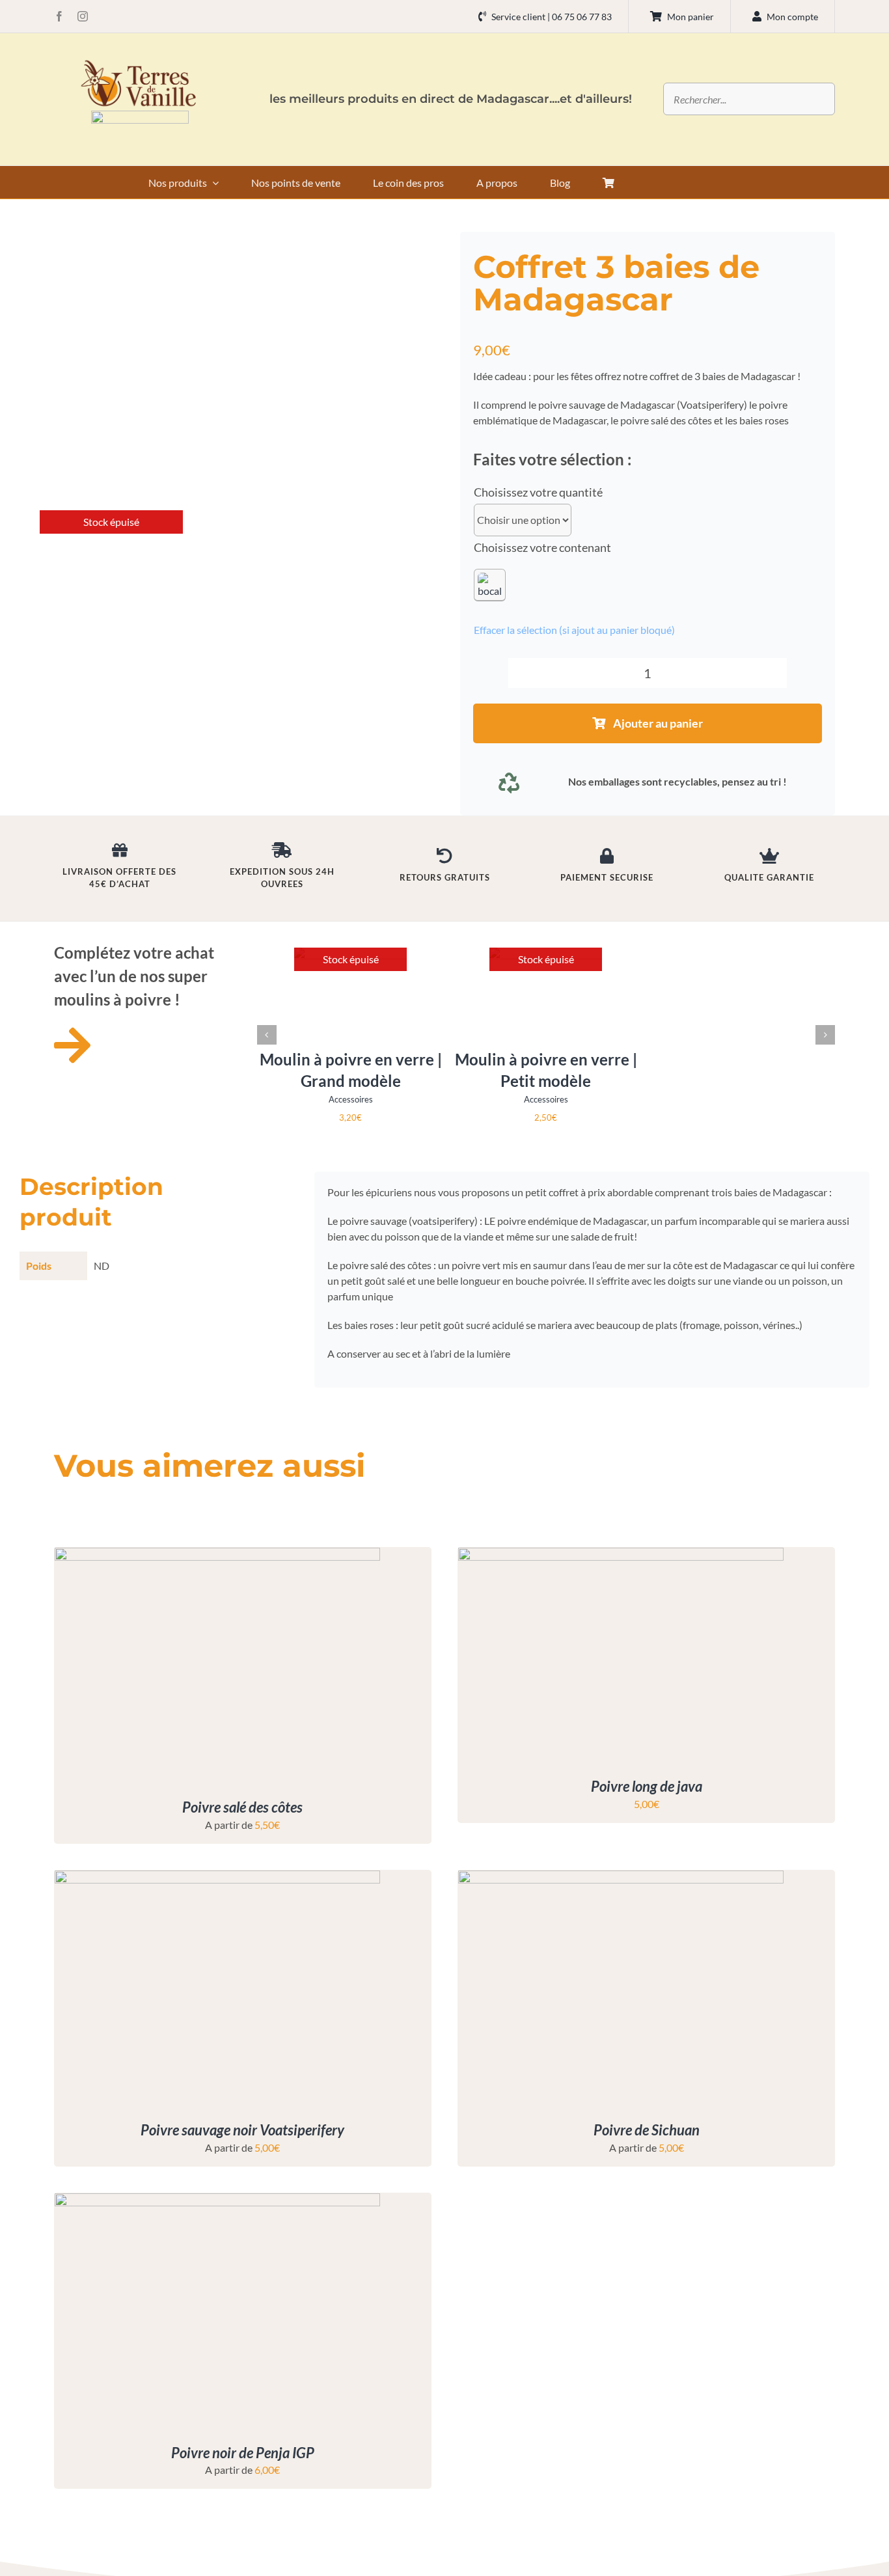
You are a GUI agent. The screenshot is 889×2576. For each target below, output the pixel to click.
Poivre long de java (647, 1786)
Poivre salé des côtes (242, 1807)
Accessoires (351, 1099)
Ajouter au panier (658, 723)
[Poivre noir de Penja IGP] (217, 2201)
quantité (581, 492)
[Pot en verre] (490, 585)
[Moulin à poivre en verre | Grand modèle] (350, 952)
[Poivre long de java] (621, 1555)
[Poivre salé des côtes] (217, 1555)
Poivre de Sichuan (647, 2130)
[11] (140, 116)
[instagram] (83, 16)
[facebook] (59, 16)
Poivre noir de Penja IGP (243, 2453)
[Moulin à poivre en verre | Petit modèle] (546, 952)
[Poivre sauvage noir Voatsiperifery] (217, 1878)
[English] (658, 180)
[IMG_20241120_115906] (111, 517)
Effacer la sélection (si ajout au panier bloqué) (574, 630)
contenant (585, 547)
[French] (675, 180)
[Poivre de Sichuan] (621, 1878)
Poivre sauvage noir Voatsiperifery (242, 2130)
